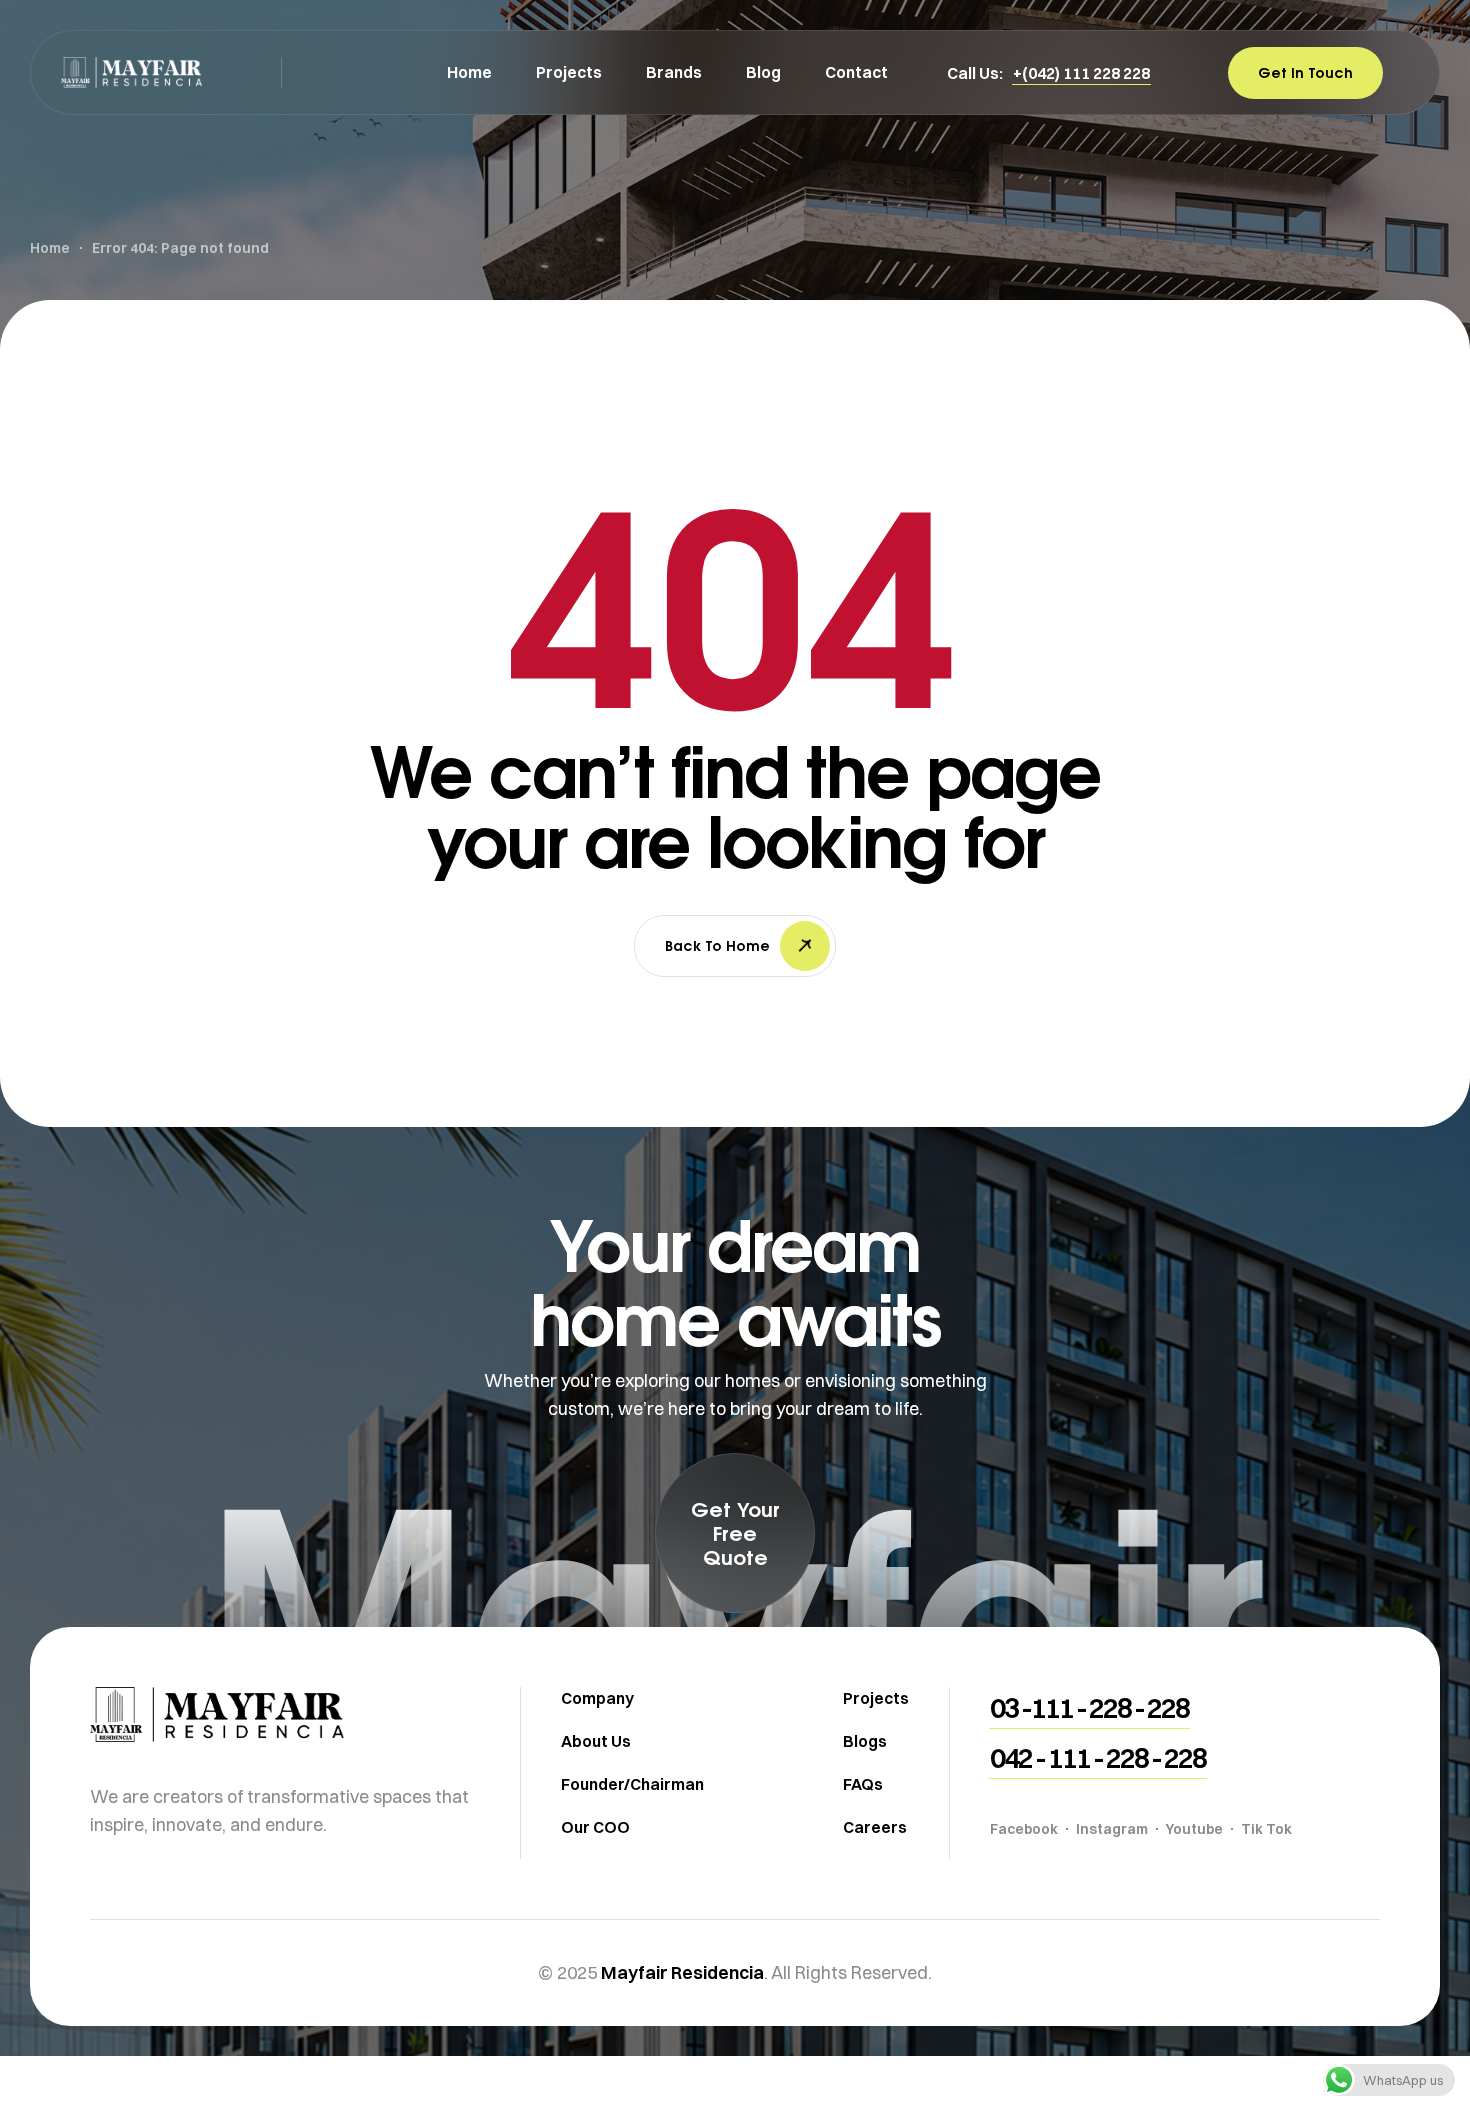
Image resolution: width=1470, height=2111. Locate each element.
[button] (1081, 73)
